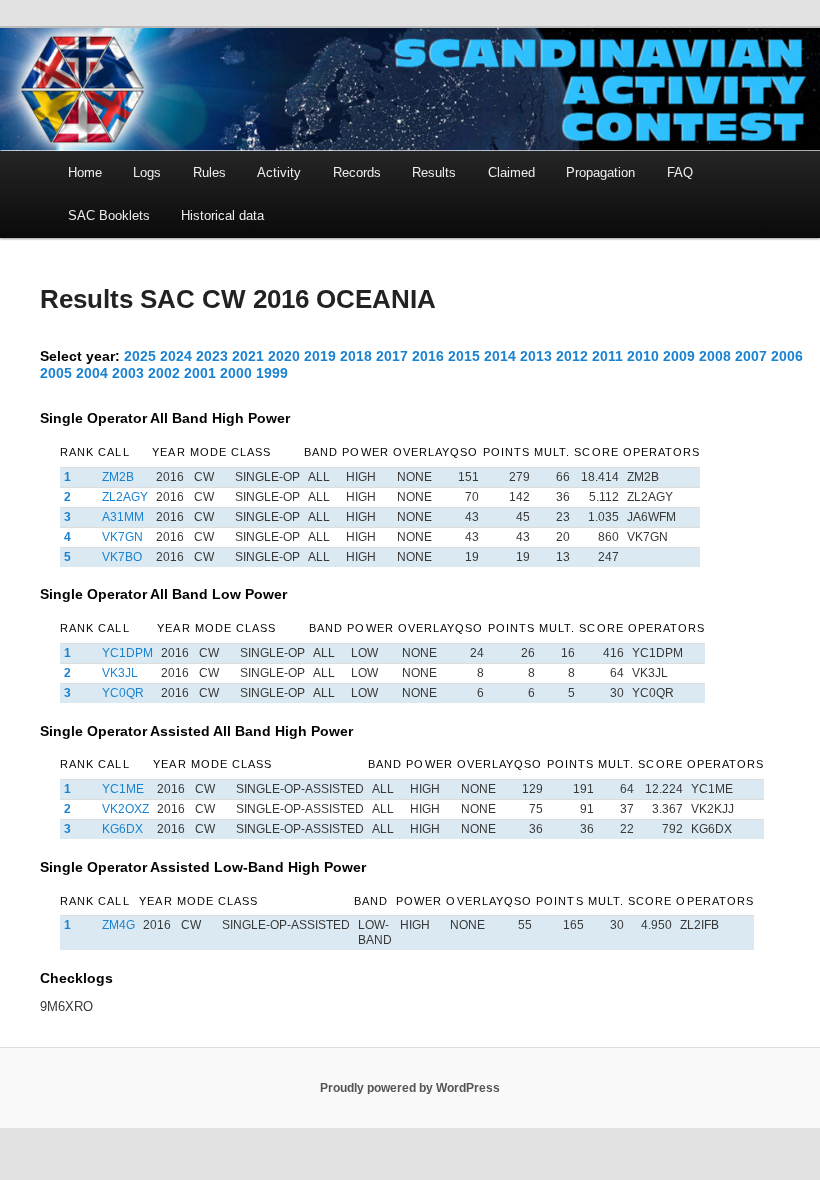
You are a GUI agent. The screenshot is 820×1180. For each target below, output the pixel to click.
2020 (284, 356)
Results (434, 172)
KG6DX (122, 829)
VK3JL (120, 673)
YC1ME (123, 789)
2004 (92, 373)
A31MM (123, 517)
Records (357, 172)
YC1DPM (127, 653)
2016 (428, 356)
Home (85, 172)
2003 (128, 373)
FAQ (680, 172)
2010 (643, 356)
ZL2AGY (125, 497)
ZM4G (118, 925)
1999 (272, 373)
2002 (164, 373)
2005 (56, 373)
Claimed (511, 172)
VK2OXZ (125, 809)
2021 (248, 356)
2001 (200, 373)
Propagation (600, 172)
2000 (236, 373)
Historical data (222, 215)
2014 (500, 356)
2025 (140, 356)
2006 (787, 356)
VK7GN (122, 537)
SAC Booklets (109, 215)
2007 (751, 356)
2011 (607, 356)
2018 (356, 356)
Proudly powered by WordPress (410, 1088)
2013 (536, 356)
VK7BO (122, 557)
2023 (212, 356)
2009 (679, 356)
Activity (279, 172)
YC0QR (123, 693)
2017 (392, 356)
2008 (715, 356)
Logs (147, 172)
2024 (176, 356)
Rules (209, 172)
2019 (320, 356)
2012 (572, 356)
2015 (464, 356)
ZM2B (118, 477)
